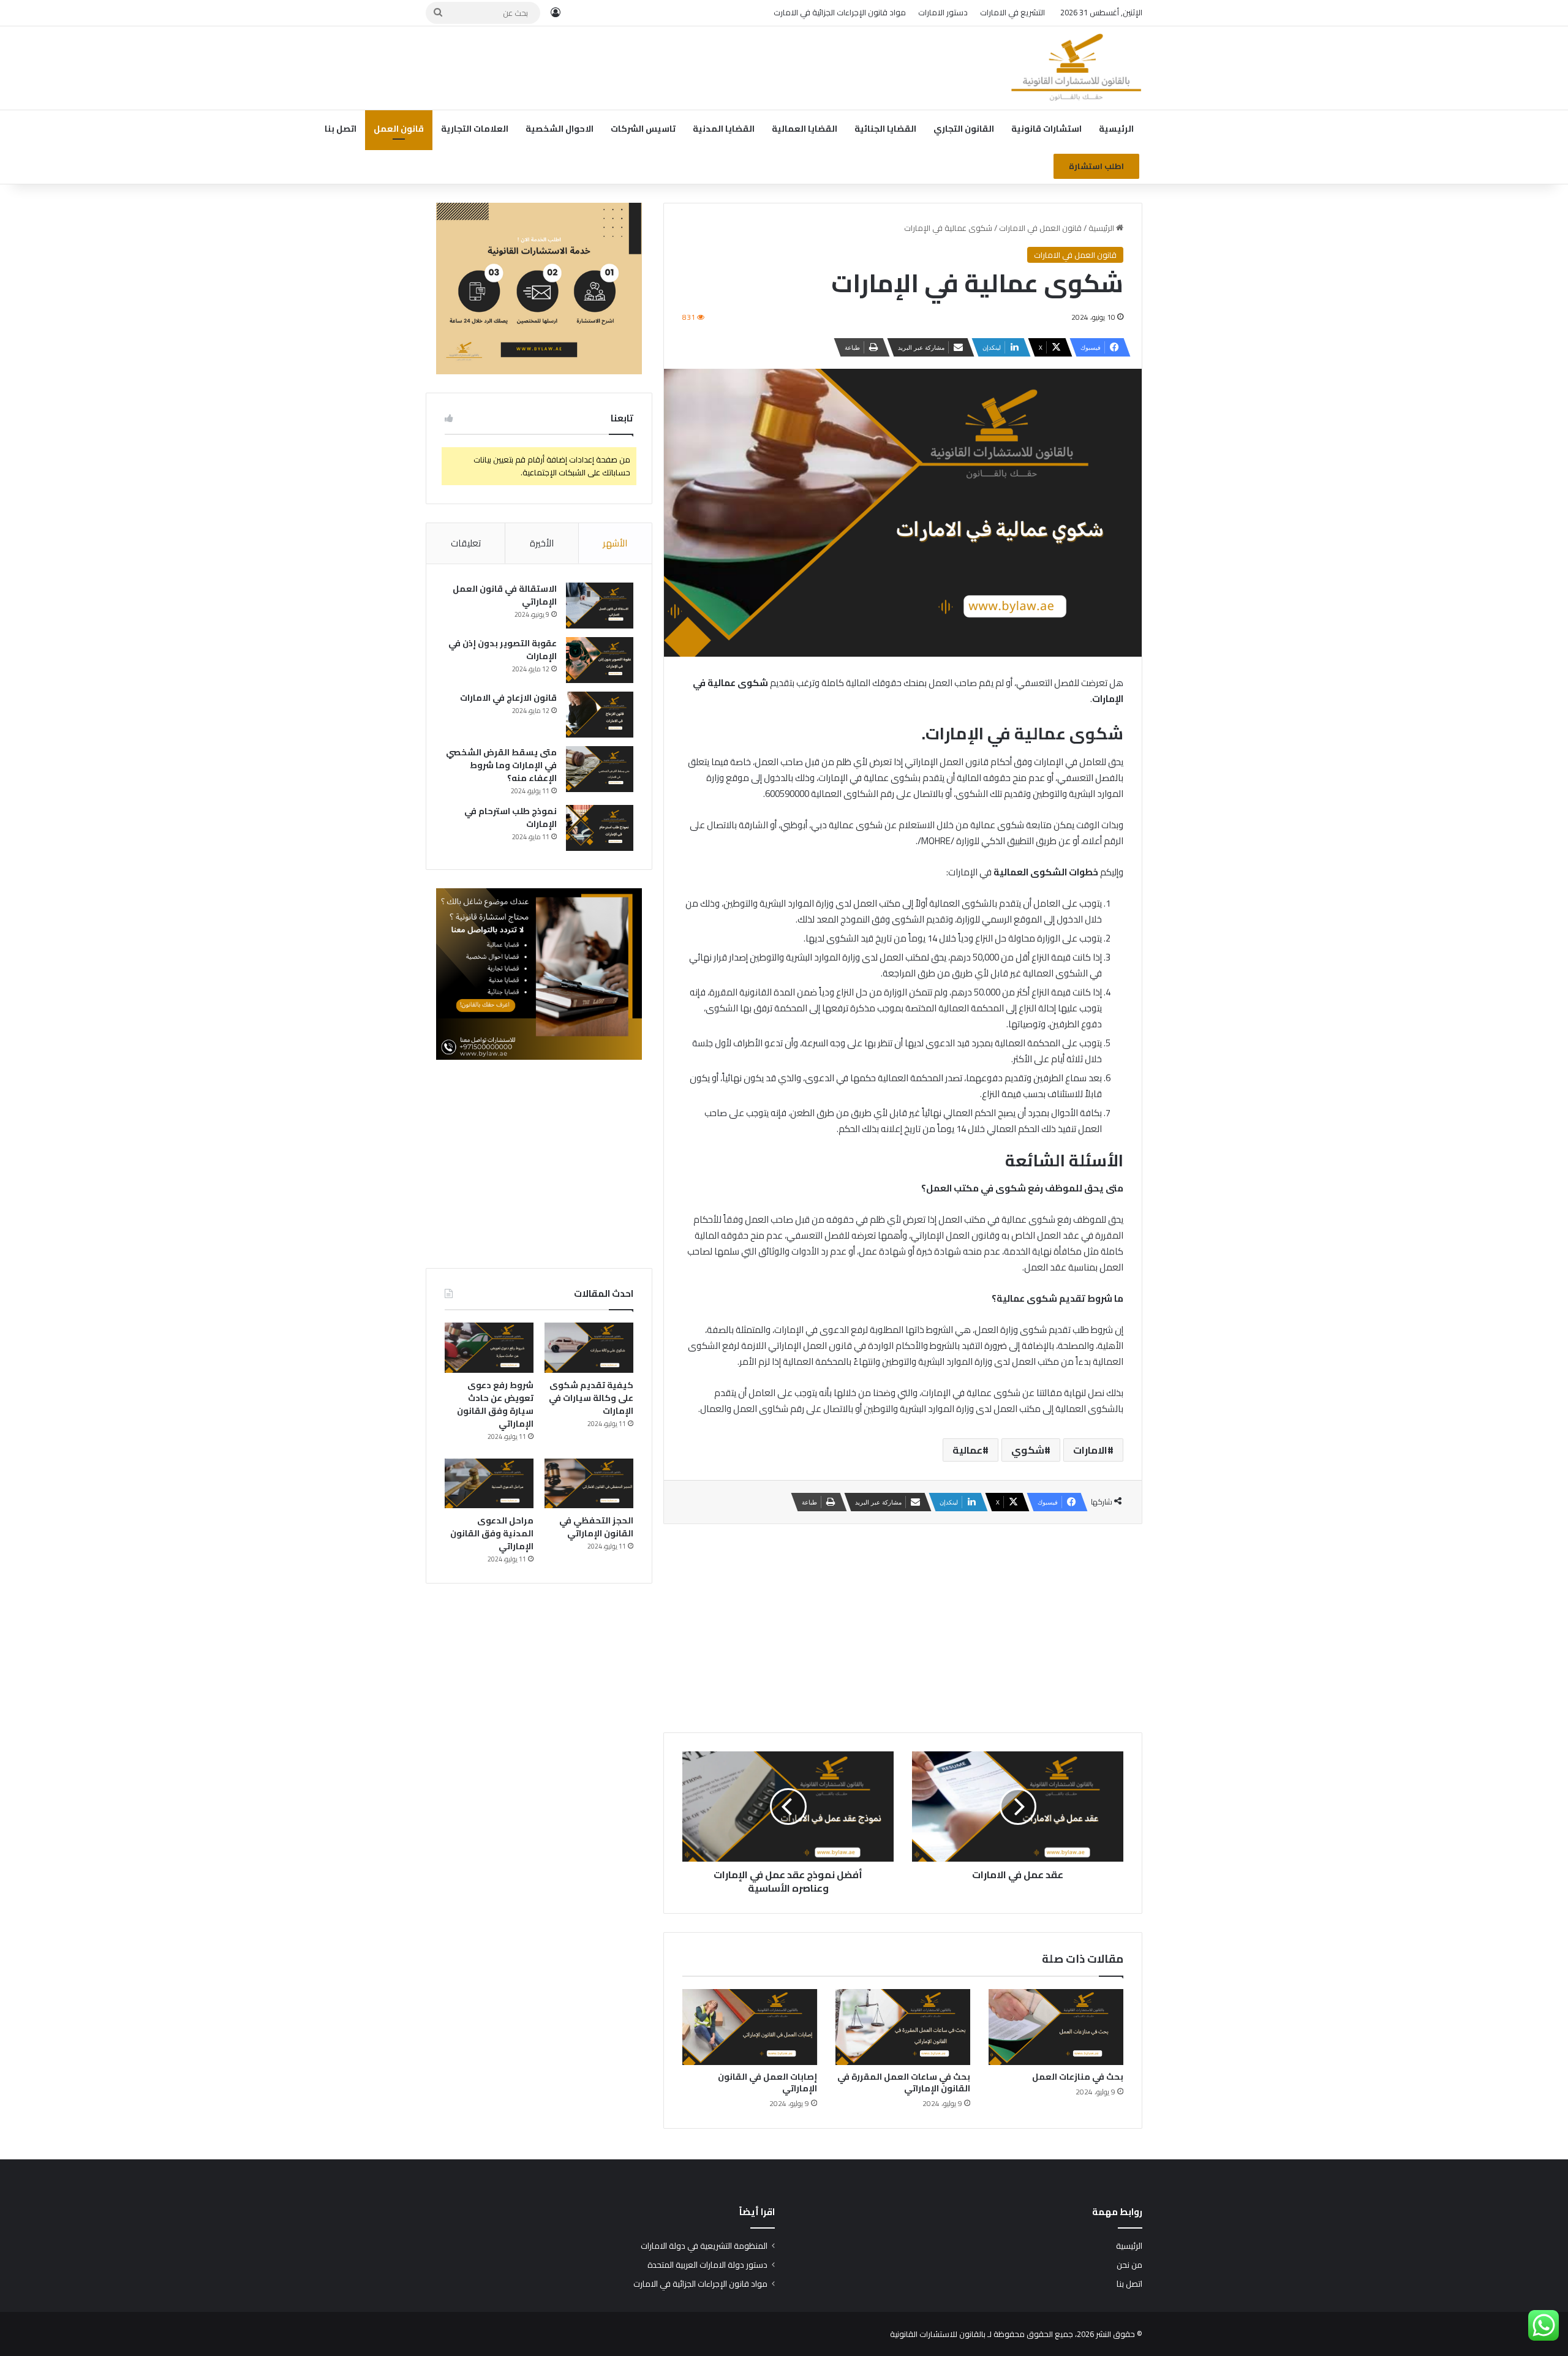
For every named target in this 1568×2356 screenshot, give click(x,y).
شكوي (1028, 1450)
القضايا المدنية (724, 129)
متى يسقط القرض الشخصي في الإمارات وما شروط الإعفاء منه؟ (501, 765)
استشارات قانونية (1046, 129)
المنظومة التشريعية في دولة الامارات (704, 2246)
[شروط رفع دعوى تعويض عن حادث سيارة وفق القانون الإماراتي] (489, 1348)
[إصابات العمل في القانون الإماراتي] (750, 2027)
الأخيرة (542, 543)
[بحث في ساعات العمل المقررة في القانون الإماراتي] (903, 2027)
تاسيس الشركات (643, 129)
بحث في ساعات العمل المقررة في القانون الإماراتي (904, 2082)
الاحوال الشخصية (560, 129)
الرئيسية (1116, 129)
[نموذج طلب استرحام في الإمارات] (600, 828)
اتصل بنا (341, 129)
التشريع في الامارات (1012, 12)
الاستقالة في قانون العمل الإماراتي (505, 595)
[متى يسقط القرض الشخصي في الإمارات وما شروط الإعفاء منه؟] (600, 769)
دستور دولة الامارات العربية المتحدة (707, 2265)
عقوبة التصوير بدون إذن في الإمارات (503, 650)
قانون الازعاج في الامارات (508, 698)
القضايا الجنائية (885, 129)
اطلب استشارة (1096, 166)
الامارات (1090, 1450)
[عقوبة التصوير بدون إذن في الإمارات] (600, 660)
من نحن (1129, 2265)
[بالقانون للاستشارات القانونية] (1076, 68)
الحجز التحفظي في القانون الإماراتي (596, 1527)
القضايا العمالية (805, 129)
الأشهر (615, 543)
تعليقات (466, 543)
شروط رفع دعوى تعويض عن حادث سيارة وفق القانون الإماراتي (495, 1404)
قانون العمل (399, 129)
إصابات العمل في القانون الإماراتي (767, 2082)
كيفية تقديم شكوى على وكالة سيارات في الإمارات (591, 1398)
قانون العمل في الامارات (1040, 228)
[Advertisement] (661, 66)
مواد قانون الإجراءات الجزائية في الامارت (840, 12)
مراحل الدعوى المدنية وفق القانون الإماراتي (492, 1533)
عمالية (967, 1450)
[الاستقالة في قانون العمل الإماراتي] (600, 606)
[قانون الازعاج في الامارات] (600, 715)
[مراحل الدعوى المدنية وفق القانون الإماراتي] (489, 1484)
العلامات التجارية (475, 129)
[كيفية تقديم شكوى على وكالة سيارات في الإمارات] (589, 1348)
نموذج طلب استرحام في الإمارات (511, 817)
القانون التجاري (964, 129)
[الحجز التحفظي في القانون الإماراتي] (589, 1484)
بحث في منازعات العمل (1078, 2077)
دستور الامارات (943, 12)
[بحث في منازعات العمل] (1056, 2027)
